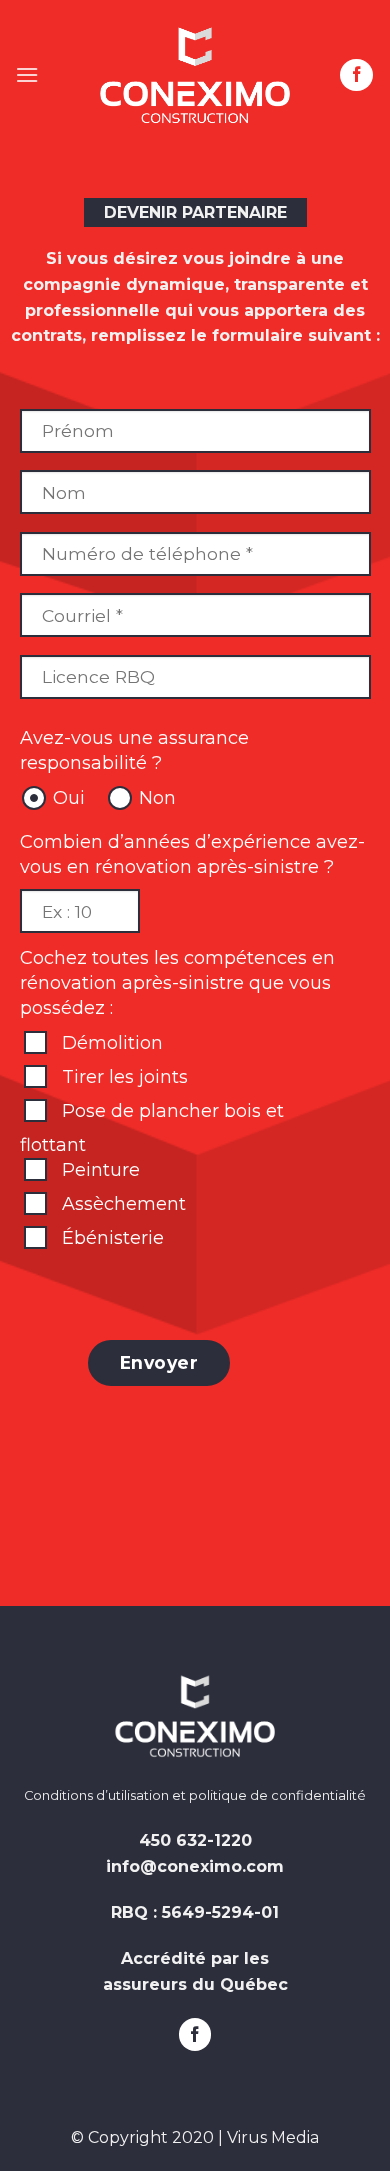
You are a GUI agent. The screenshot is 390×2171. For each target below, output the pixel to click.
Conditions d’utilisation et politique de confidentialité (195, 1795)
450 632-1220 (195, 1840)
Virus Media (273, 2137)
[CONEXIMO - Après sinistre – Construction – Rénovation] (195, 75)
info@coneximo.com (195, 1866)
